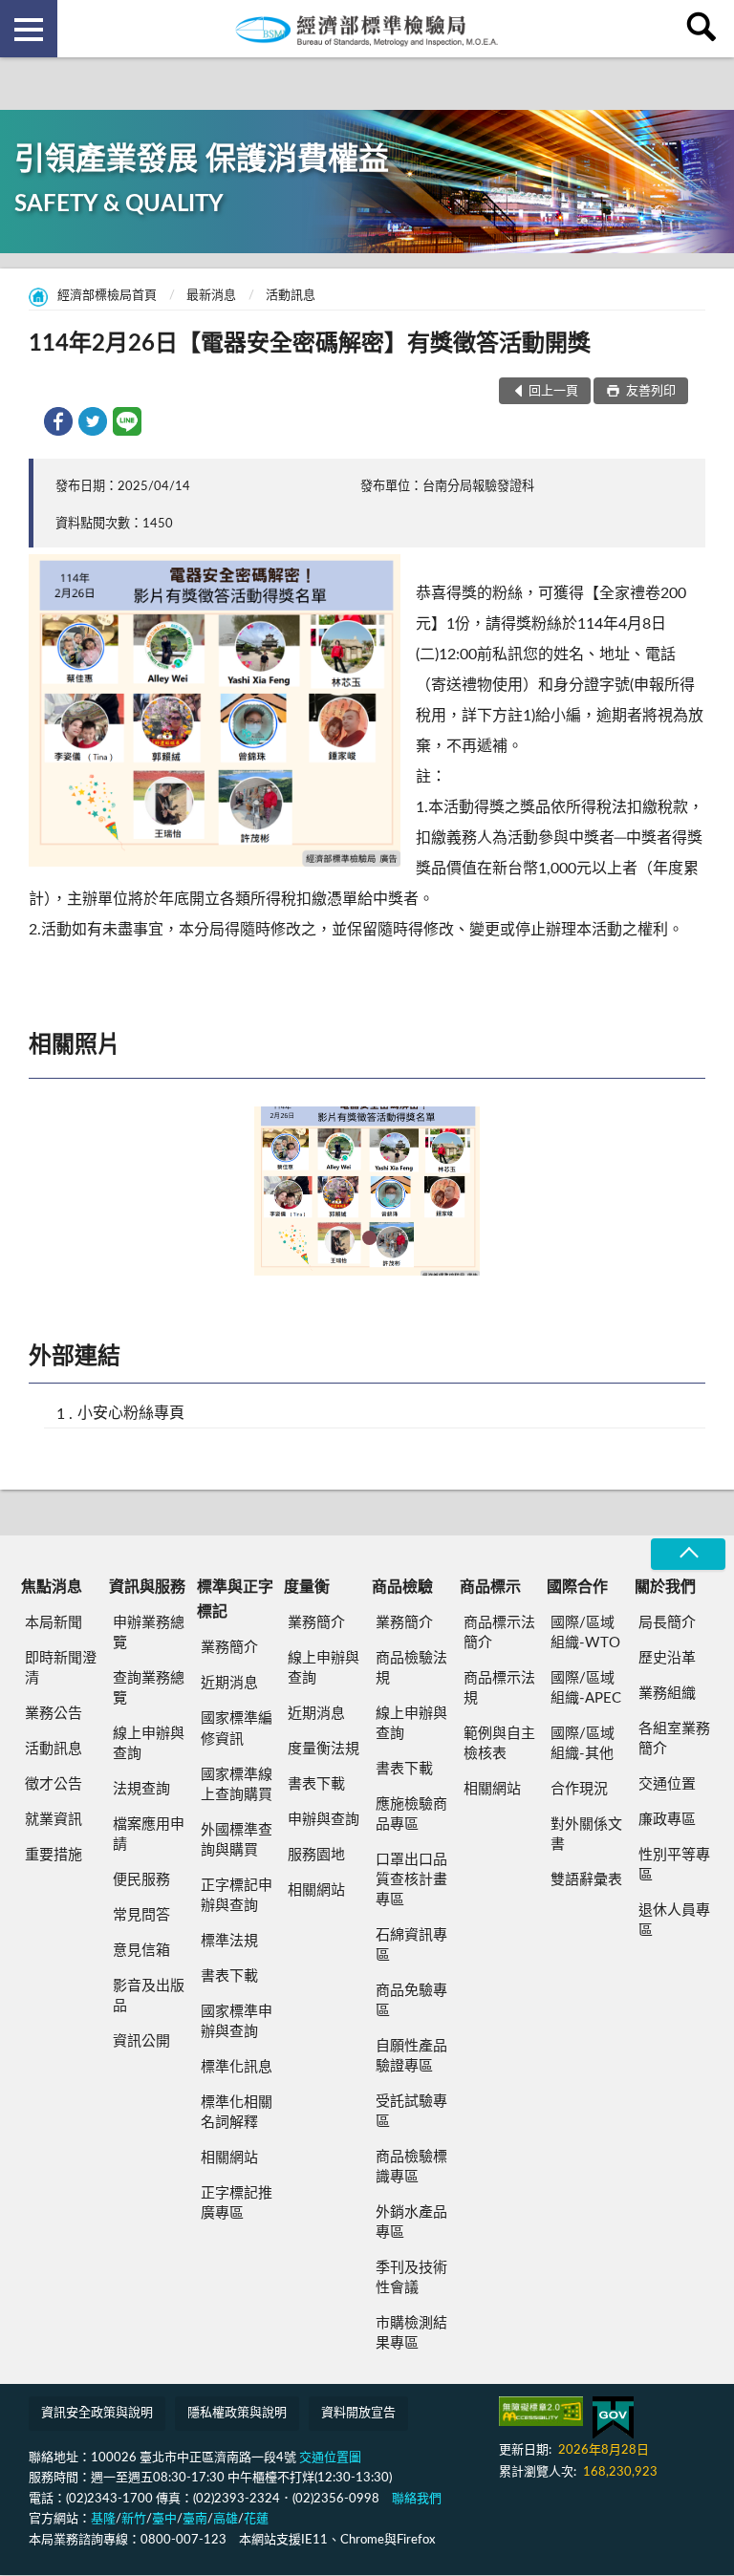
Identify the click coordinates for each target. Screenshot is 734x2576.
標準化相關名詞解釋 (237, 2113)
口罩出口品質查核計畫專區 (411, 1880)
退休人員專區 (674, 1921)
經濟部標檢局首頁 (107, 296)
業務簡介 (229, 1648)
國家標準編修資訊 (237, 1728)
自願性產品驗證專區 (411, 2056)
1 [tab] (369, 1238)
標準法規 (229, 1941)
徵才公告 (54, 1784)
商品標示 (490, 1587)
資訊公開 (141, 2041)
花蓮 (256, 2519)
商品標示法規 (499, 1688)
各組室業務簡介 (674, 1739)
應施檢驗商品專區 (411, 1814)
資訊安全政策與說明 (97, 2413)
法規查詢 (141, 1789)
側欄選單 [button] (29, 29)
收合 (688, 1554)
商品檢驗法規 (411, 1668)
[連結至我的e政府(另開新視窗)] (613, 2418)
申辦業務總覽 (149, 1633)
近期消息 (229, 1683)
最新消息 (211, 296)
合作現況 (579, 1789)
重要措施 (54, 1855)
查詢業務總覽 (149, 1688)
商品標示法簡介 (499, 1633)
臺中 (164, 2519)
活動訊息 (291, 296)
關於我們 (665, 1587)
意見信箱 (141, 1951)
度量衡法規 (324, 1749)
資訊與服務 (147, 1587)
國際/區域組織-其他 (583, 1744)
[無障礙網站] (541, 2411)
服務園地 (316, 1855)
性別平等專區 (674, 1865)
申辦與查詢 (324, 1820)
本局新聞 (54, 1623)
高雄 (226, 2519)
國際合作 (577, 1587)
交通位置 (667, 1784)
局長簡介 (667, 1623)
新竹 (134, 2519)
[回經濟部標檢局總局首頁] (367, 29)
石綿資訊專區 (411, 1945)
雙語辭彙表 (586, 1880)
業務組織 (667, 1694)
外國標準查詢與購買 (237, 1840)
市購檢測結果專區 (411, 2333)
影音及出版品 (149, 1996)
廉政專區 (667, 1820)
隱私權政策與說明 (237, 2413)
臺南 (195, 2519)
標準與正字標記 (235, 1599)
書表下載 (229, 1976)
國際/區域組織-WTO (585, 1633)
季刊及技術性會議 (411, 2278)
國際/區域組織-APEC (586, 1688)
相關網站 (229, 2158)
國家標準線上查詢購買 (237, 1785)
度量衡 (307, 1587)
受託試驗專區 (411, 2112)
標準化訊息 (237, 2067)
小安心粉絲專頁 (131, 1413)
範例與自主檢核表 (499, 1744)
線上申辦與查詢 (149, 1744)
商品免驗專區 (411, 2001)
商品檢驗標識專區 (411, 2167)
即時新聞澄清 (61, 1668)
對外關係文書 (586, 1835)
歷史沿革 (667, 1658)
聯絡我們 (417, 2499)
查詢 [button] (705, 29)
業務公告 (54, 1714)
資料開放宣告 (358, 2413)
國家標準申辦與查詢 (237, 2022)
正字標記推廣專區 (237, 2203)
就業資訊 (54, 1820)
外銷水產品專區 (411, 2222)
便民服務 (141, 1880)
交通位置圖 (330, 2458)
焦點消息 (52, 1587)
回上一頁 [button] (553, 391)
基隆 (103, 2519)
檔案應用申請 (149, 1835)
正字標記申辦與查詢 (237, 1896)
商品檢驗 (402, 1587)
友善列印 (649, 391)
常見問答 (141, 1915)
